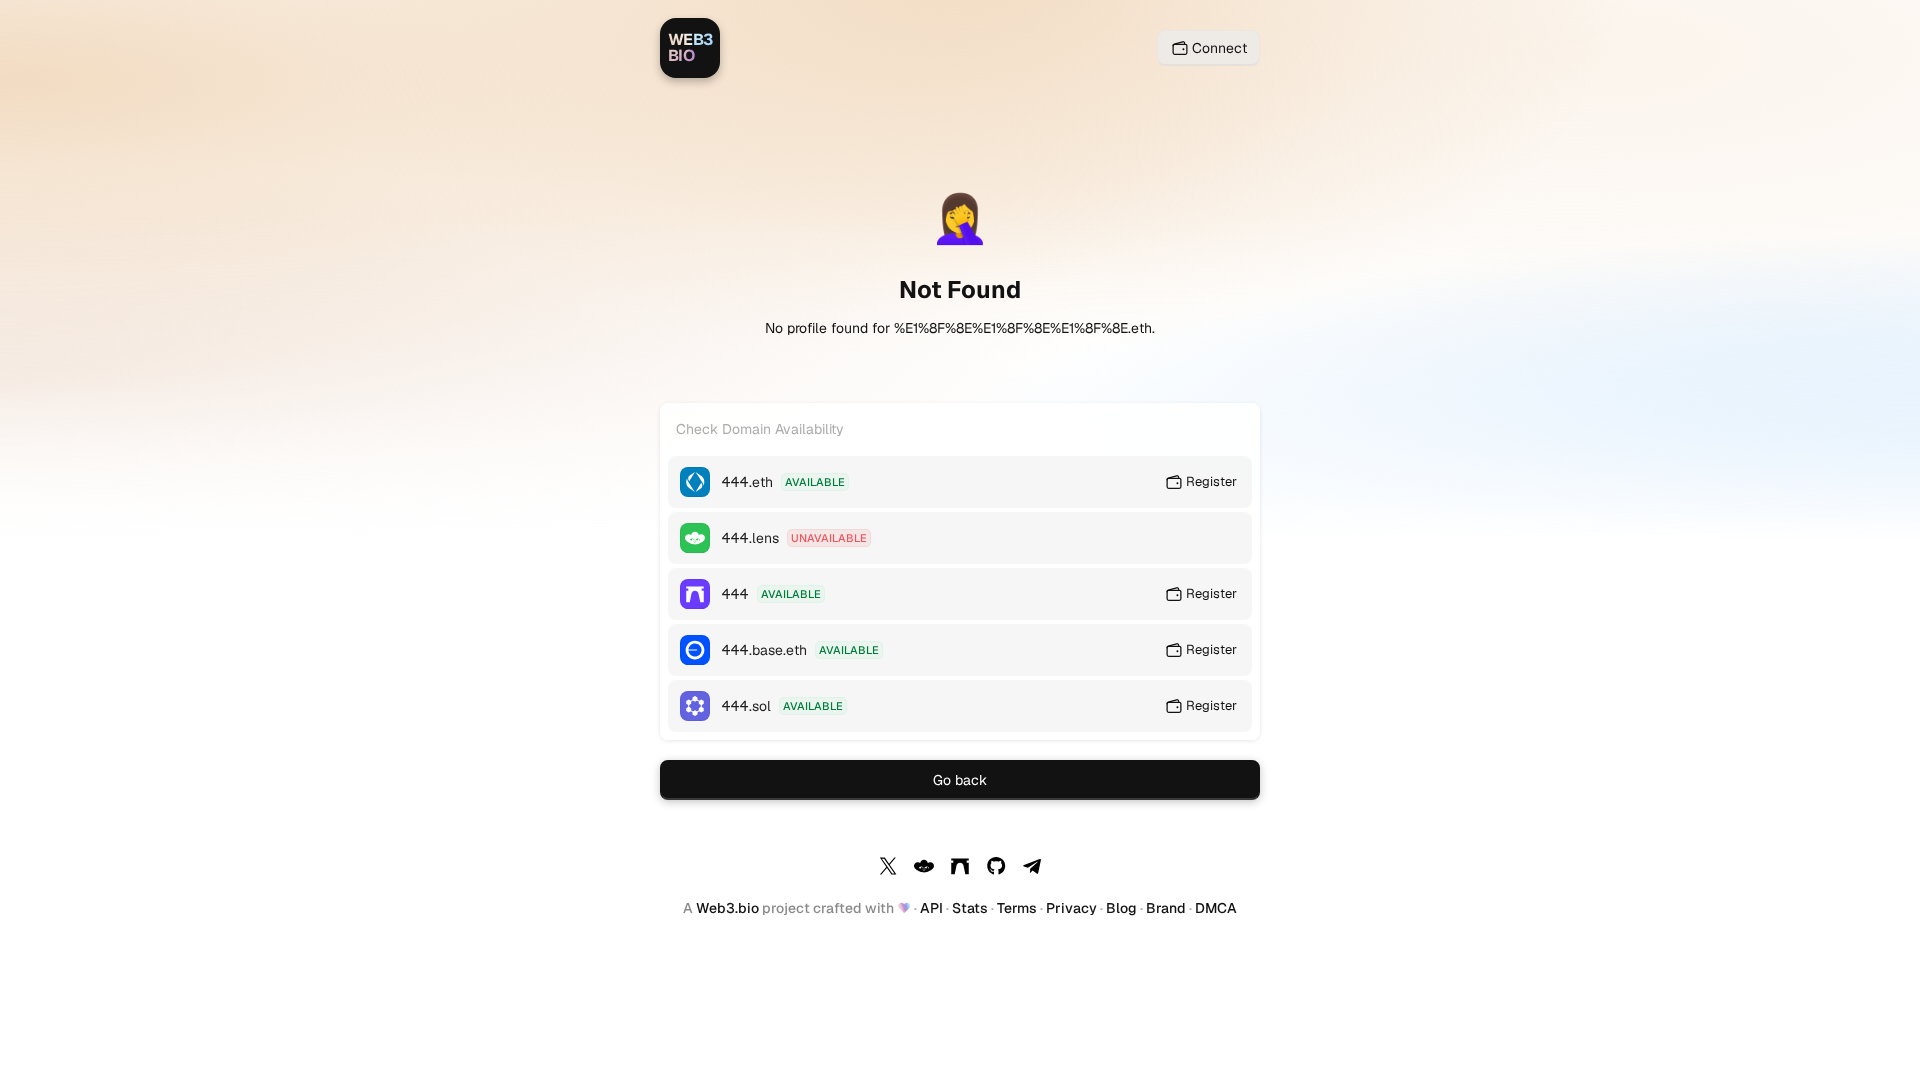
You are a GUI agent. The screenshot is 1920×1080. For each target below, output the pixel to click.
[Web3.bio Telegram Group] (1032, 869)
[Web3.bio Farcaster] (960, 869)
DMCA (1216, 908)
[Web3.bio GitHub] (996, 869)
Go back (960, 780)
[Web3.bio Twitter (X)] (888, 869)
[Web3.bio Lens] (924, 869)
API (931, 908)
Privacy (1071, 908)
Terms (1017, 908)
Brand (1166, 908)
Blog (1121, 908)
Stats (970, 908)
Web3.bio (727, 908)
